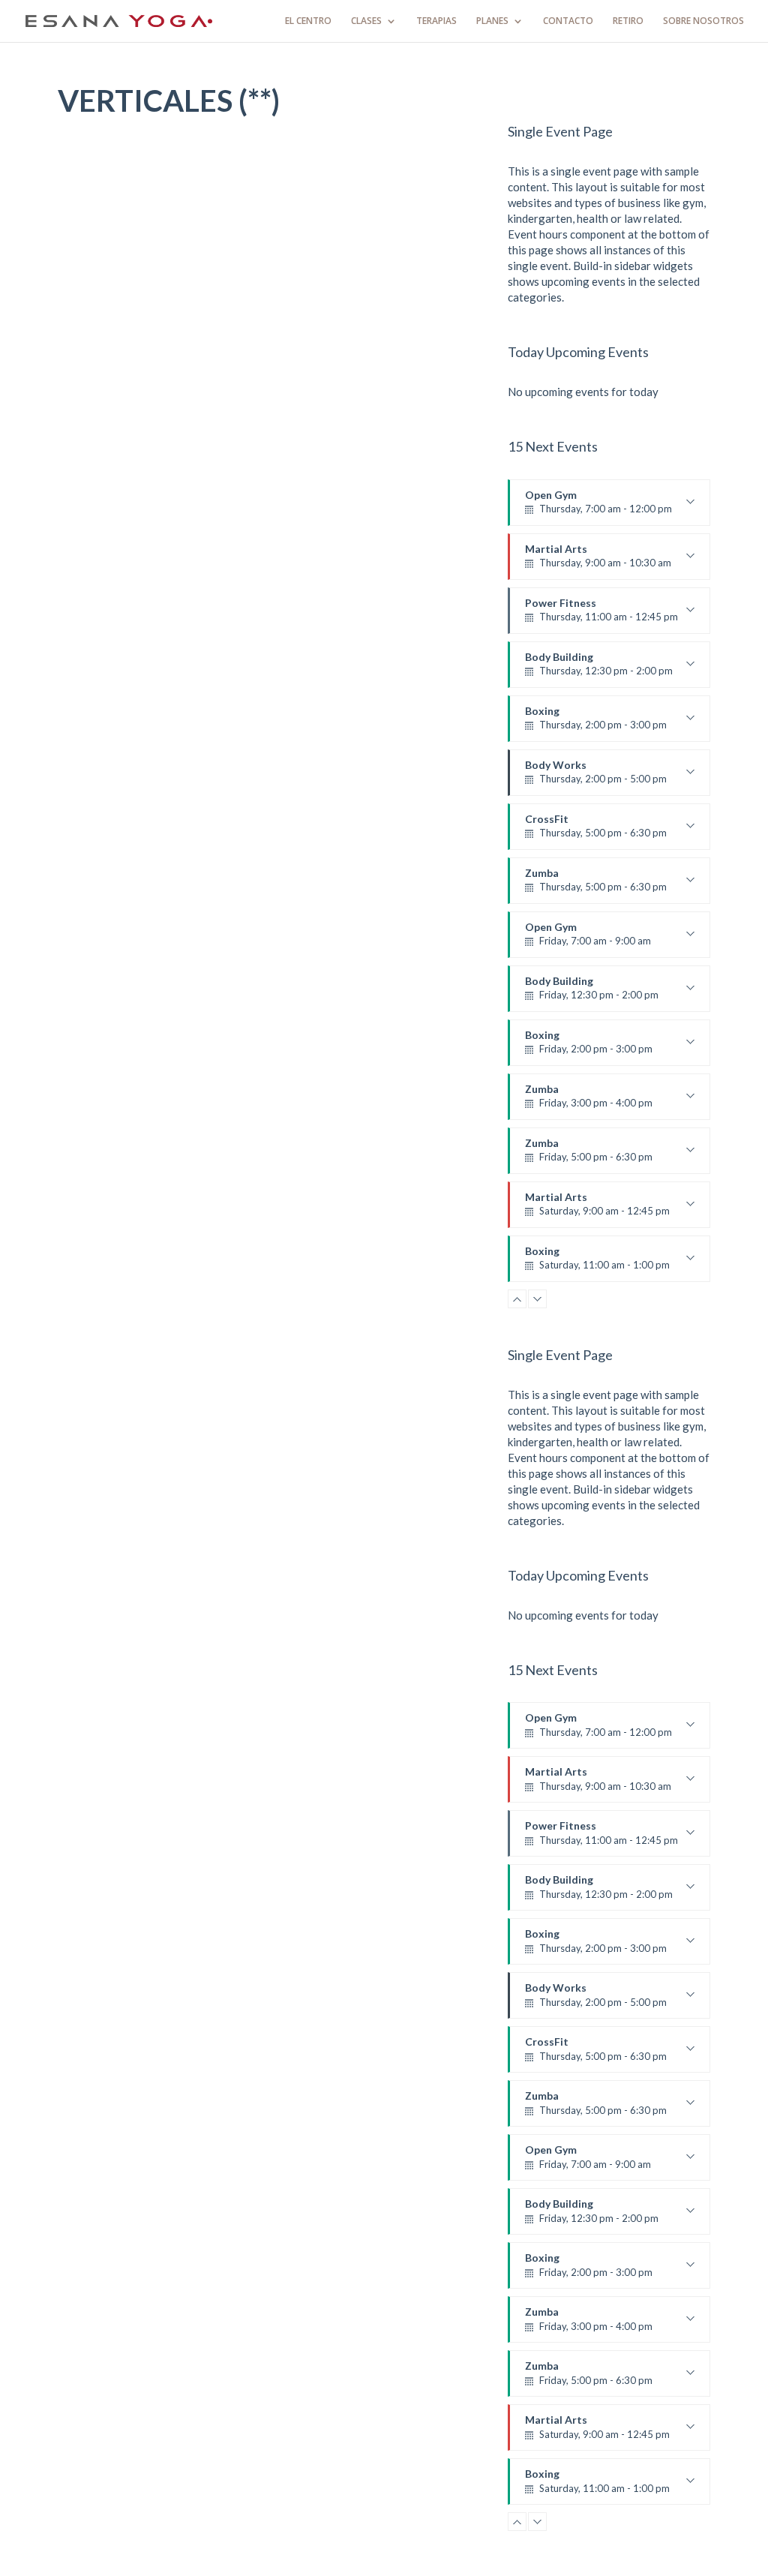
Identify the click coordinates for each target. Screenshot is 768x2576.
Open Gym (598, 507)
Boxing (596, 723)
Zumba (596, 885)
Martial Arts (598, 561)
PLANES (492, 21)
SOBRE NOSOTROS (703, 21)
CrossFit (596, 831)
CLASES (366, 21)
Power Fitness (601, 615)
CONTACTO (568, 21)
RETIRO (628, 21)
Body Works (596, 777)
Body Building (599, 669)
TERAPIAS (436, 21)
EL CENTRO (308, 21)
